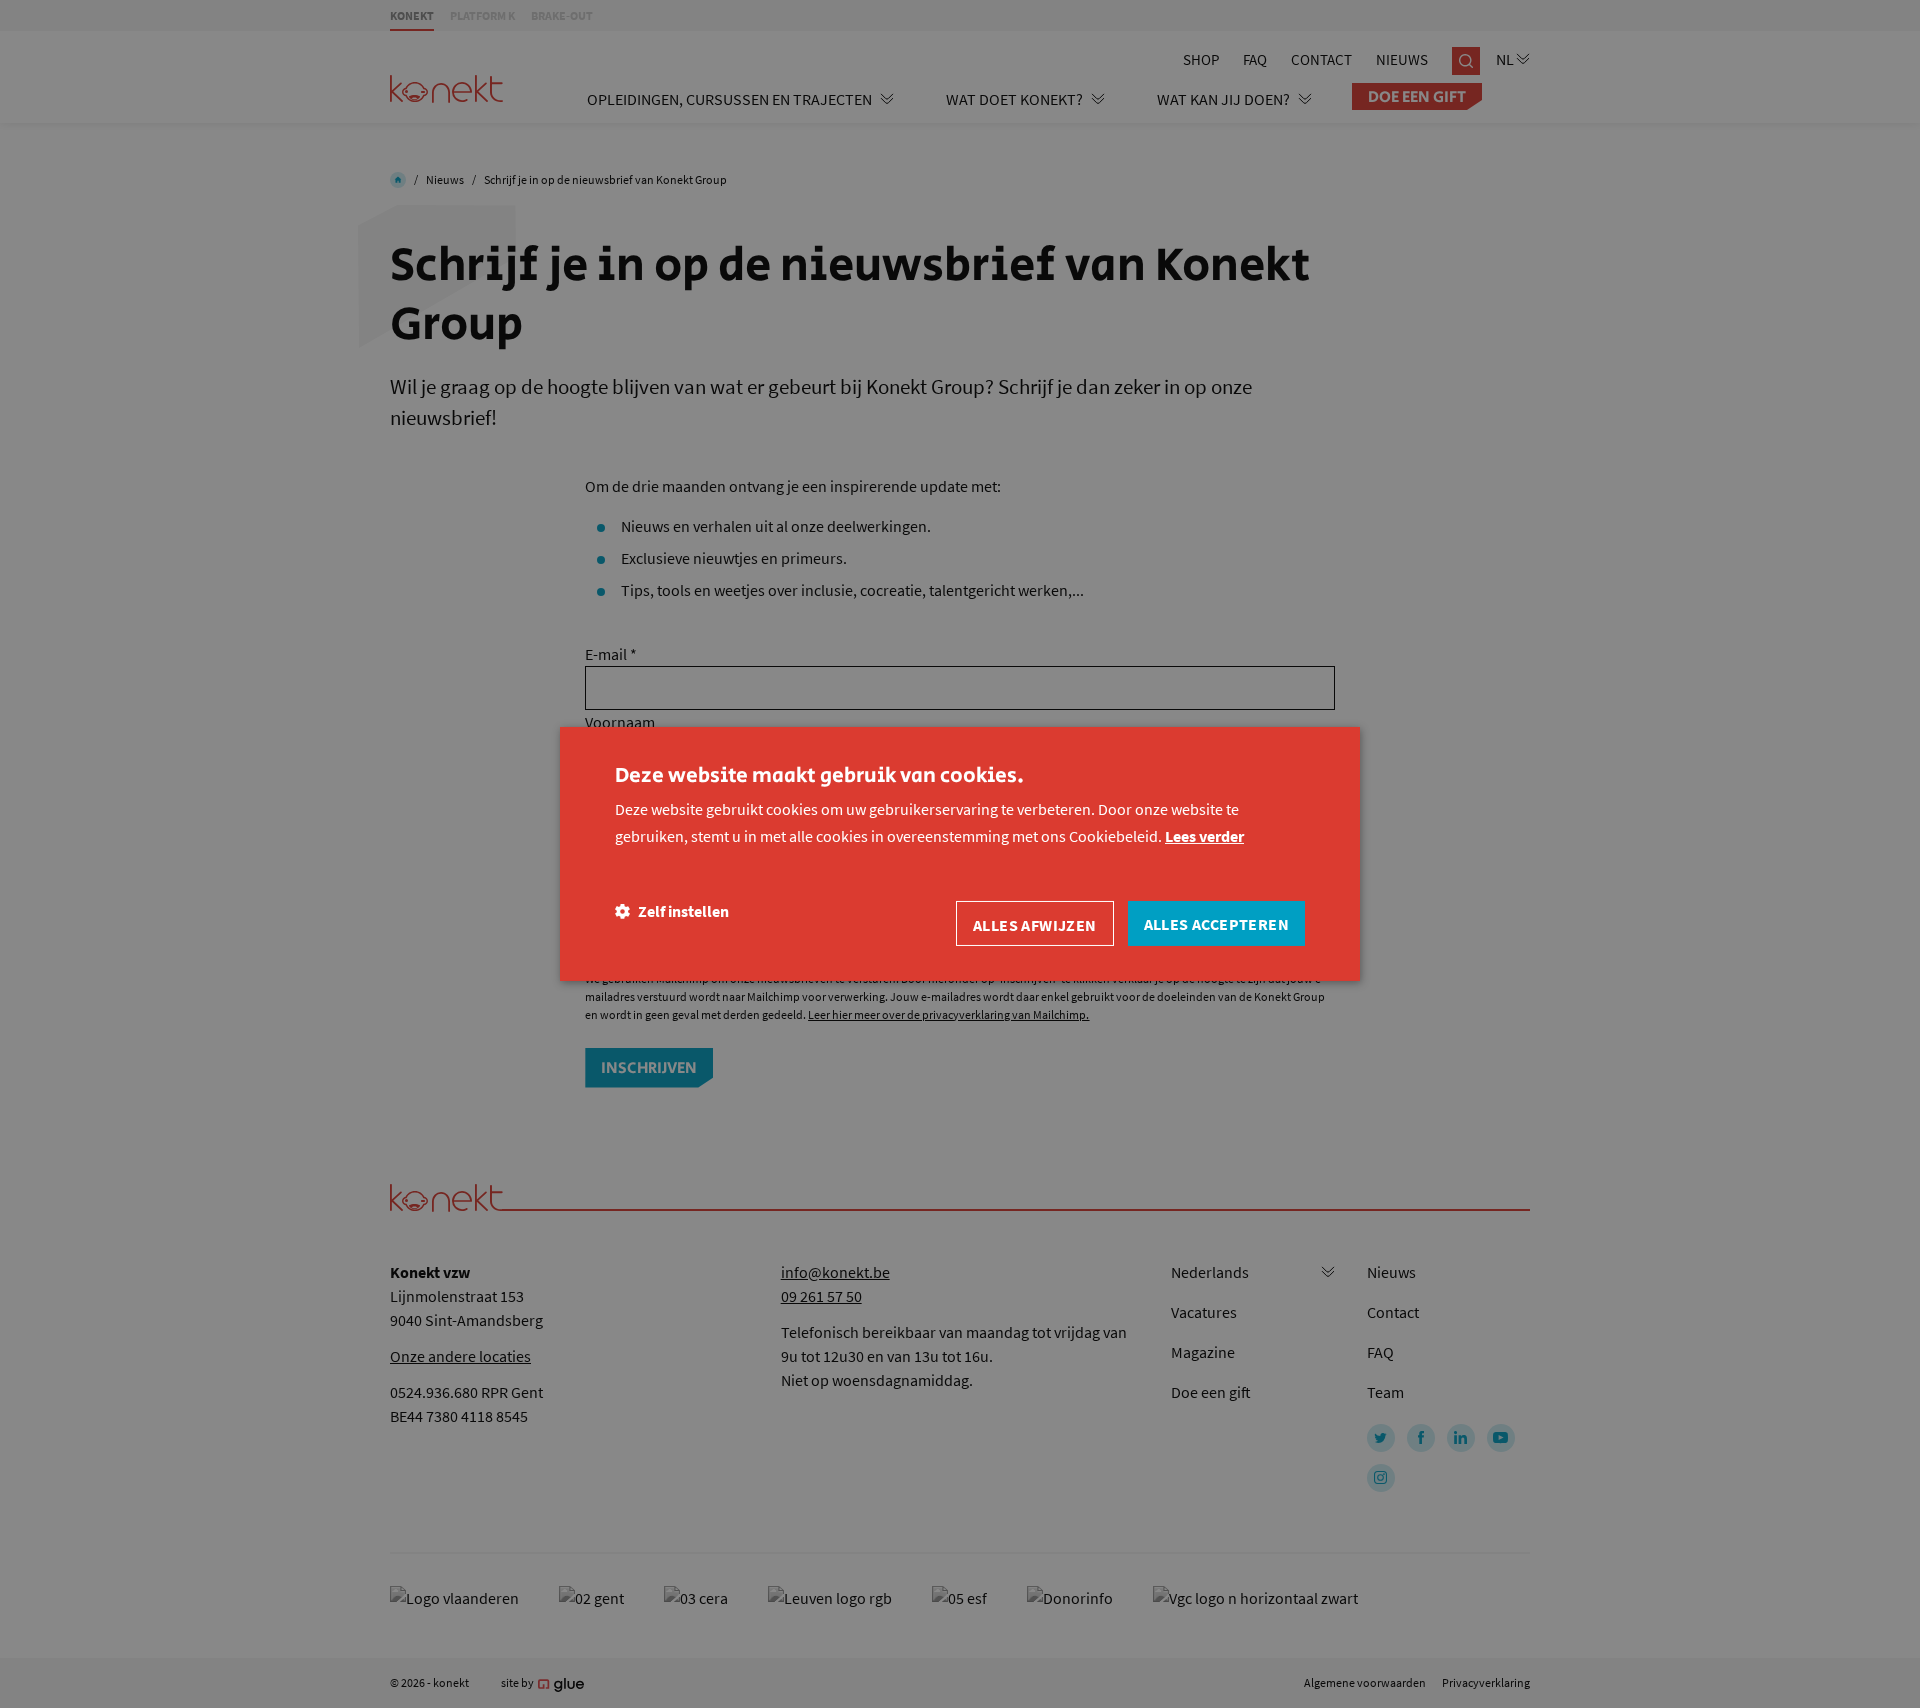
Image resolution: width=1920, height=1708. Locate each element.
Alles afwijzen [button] (1035, 925)
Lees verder (1204, 836)
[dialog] (960, 854)
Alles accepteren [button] (1216, 924)
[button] (672, 911)
